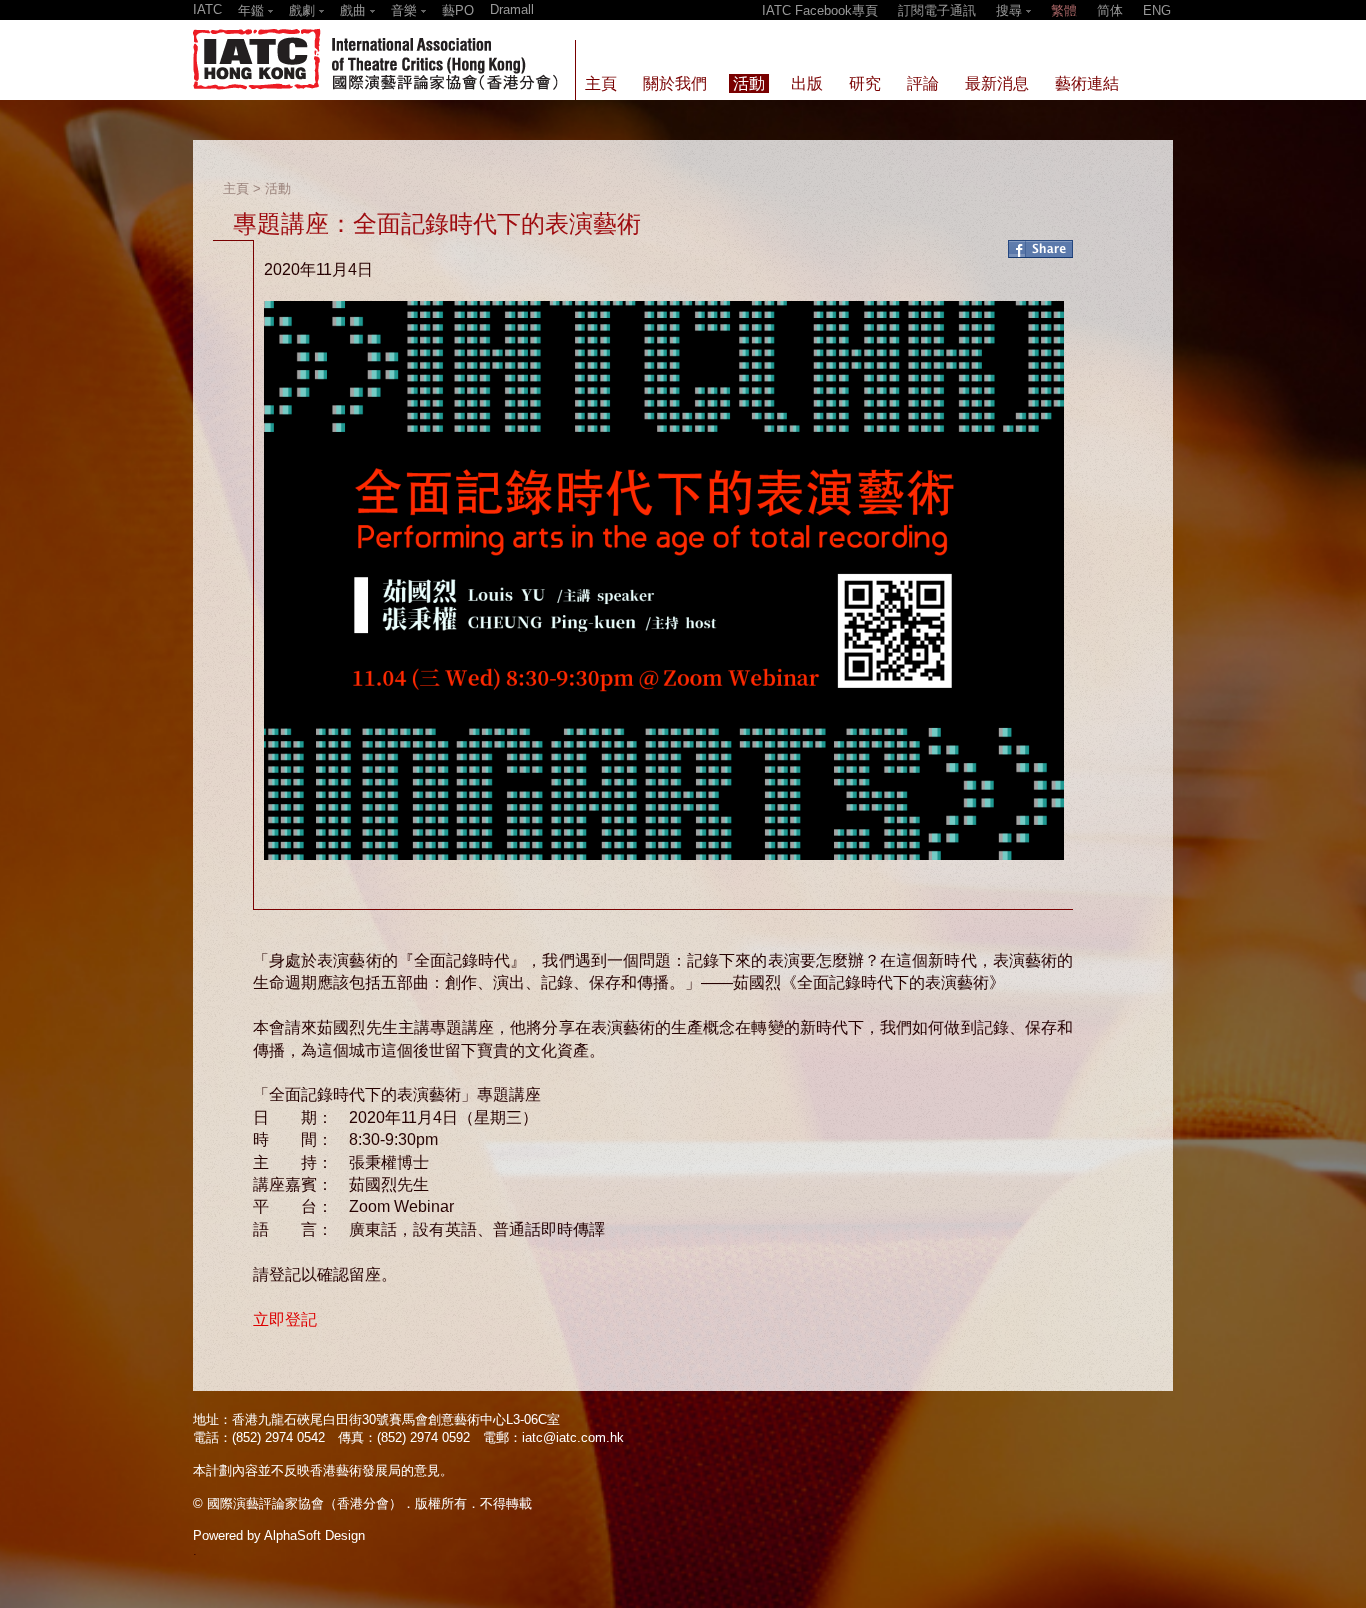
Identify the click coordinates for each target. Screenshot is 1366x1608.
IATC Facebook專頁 (820, 10)
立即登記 (285, 1319)
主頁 (236, 188)
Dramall (512, 9)
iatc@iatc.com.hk (573, 1437)
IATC (207, 9)
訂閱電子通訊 (937, 10)
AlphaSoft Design (314, 1535)
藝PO (458, 10)
